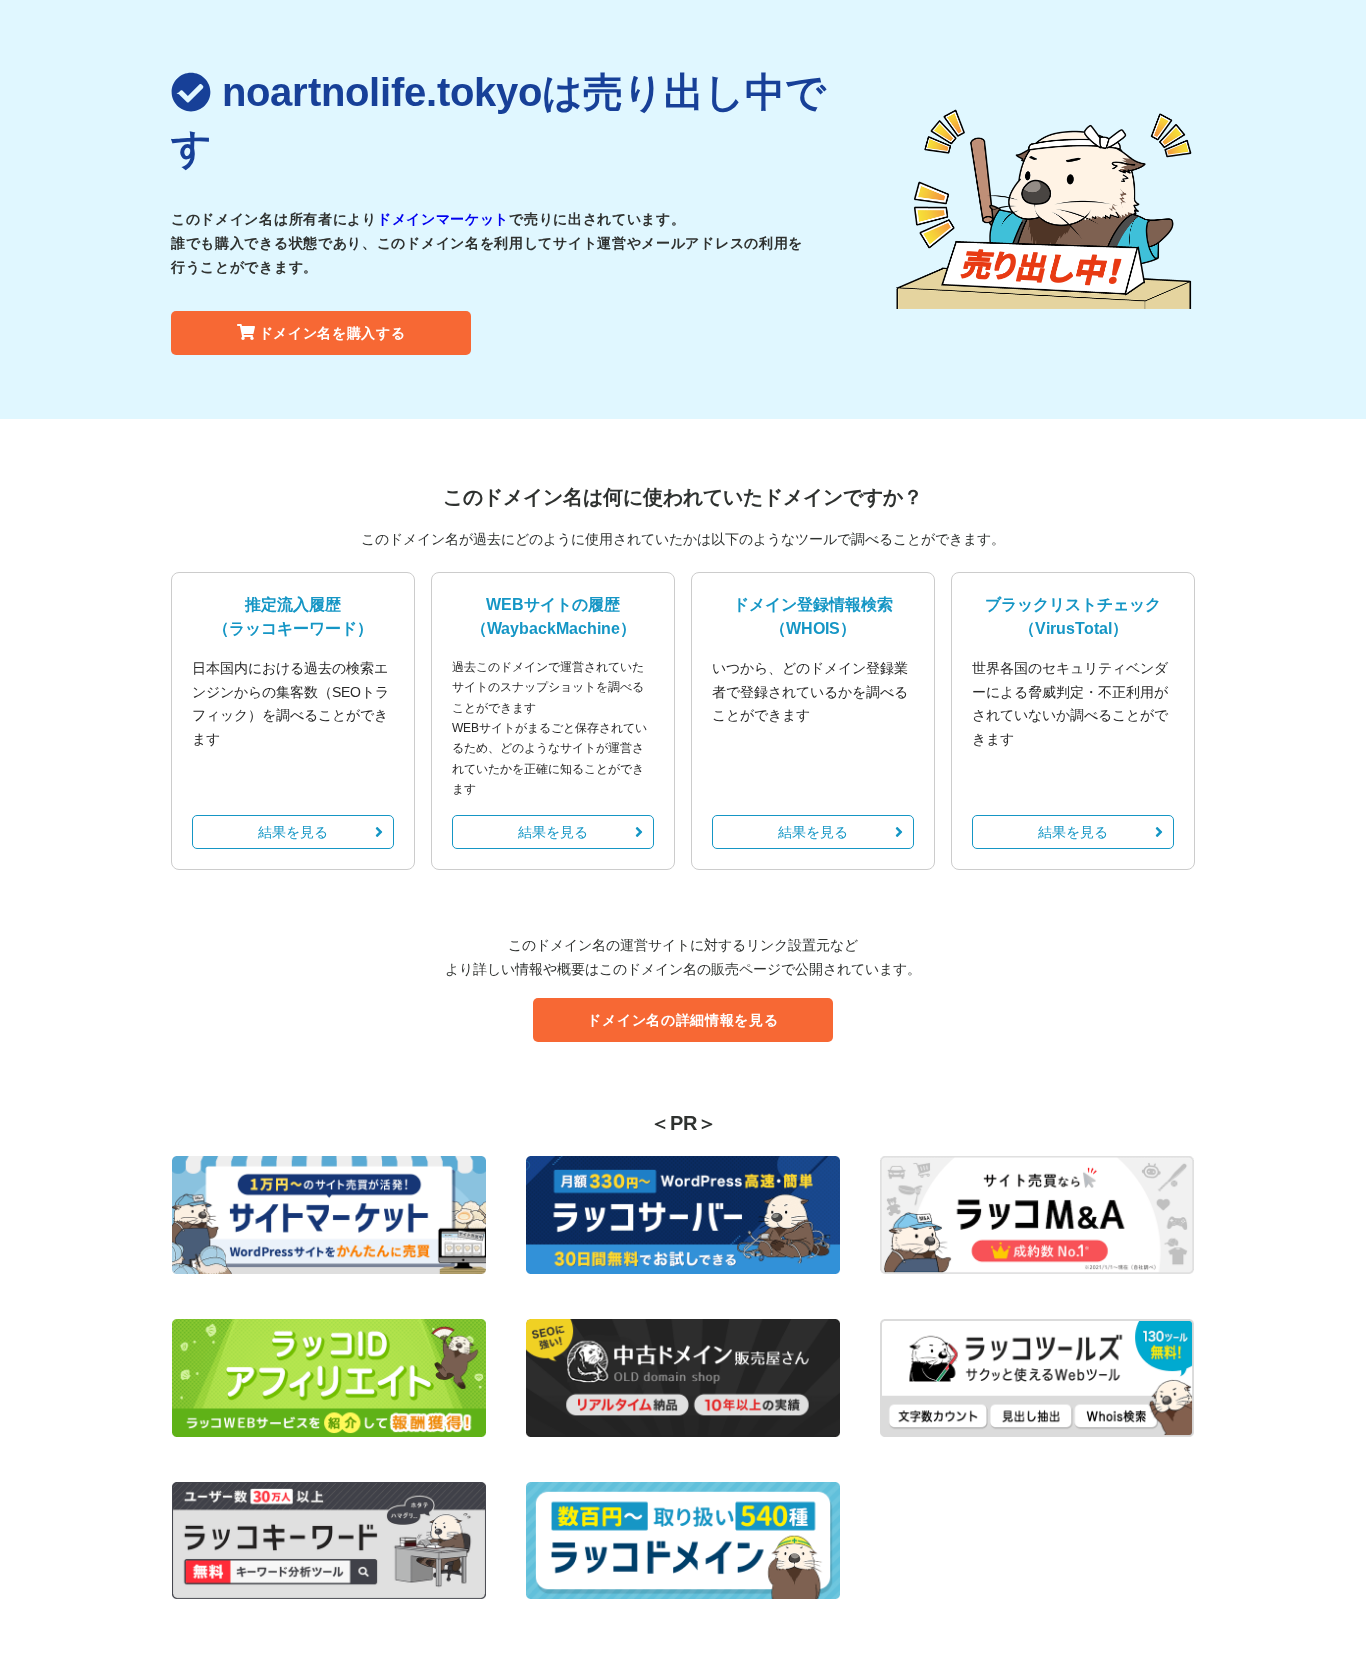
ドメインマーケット (443, 219)
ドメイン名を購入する (332, 333)
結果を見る (293, 832)
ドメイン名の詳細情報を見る (682, 1020)
